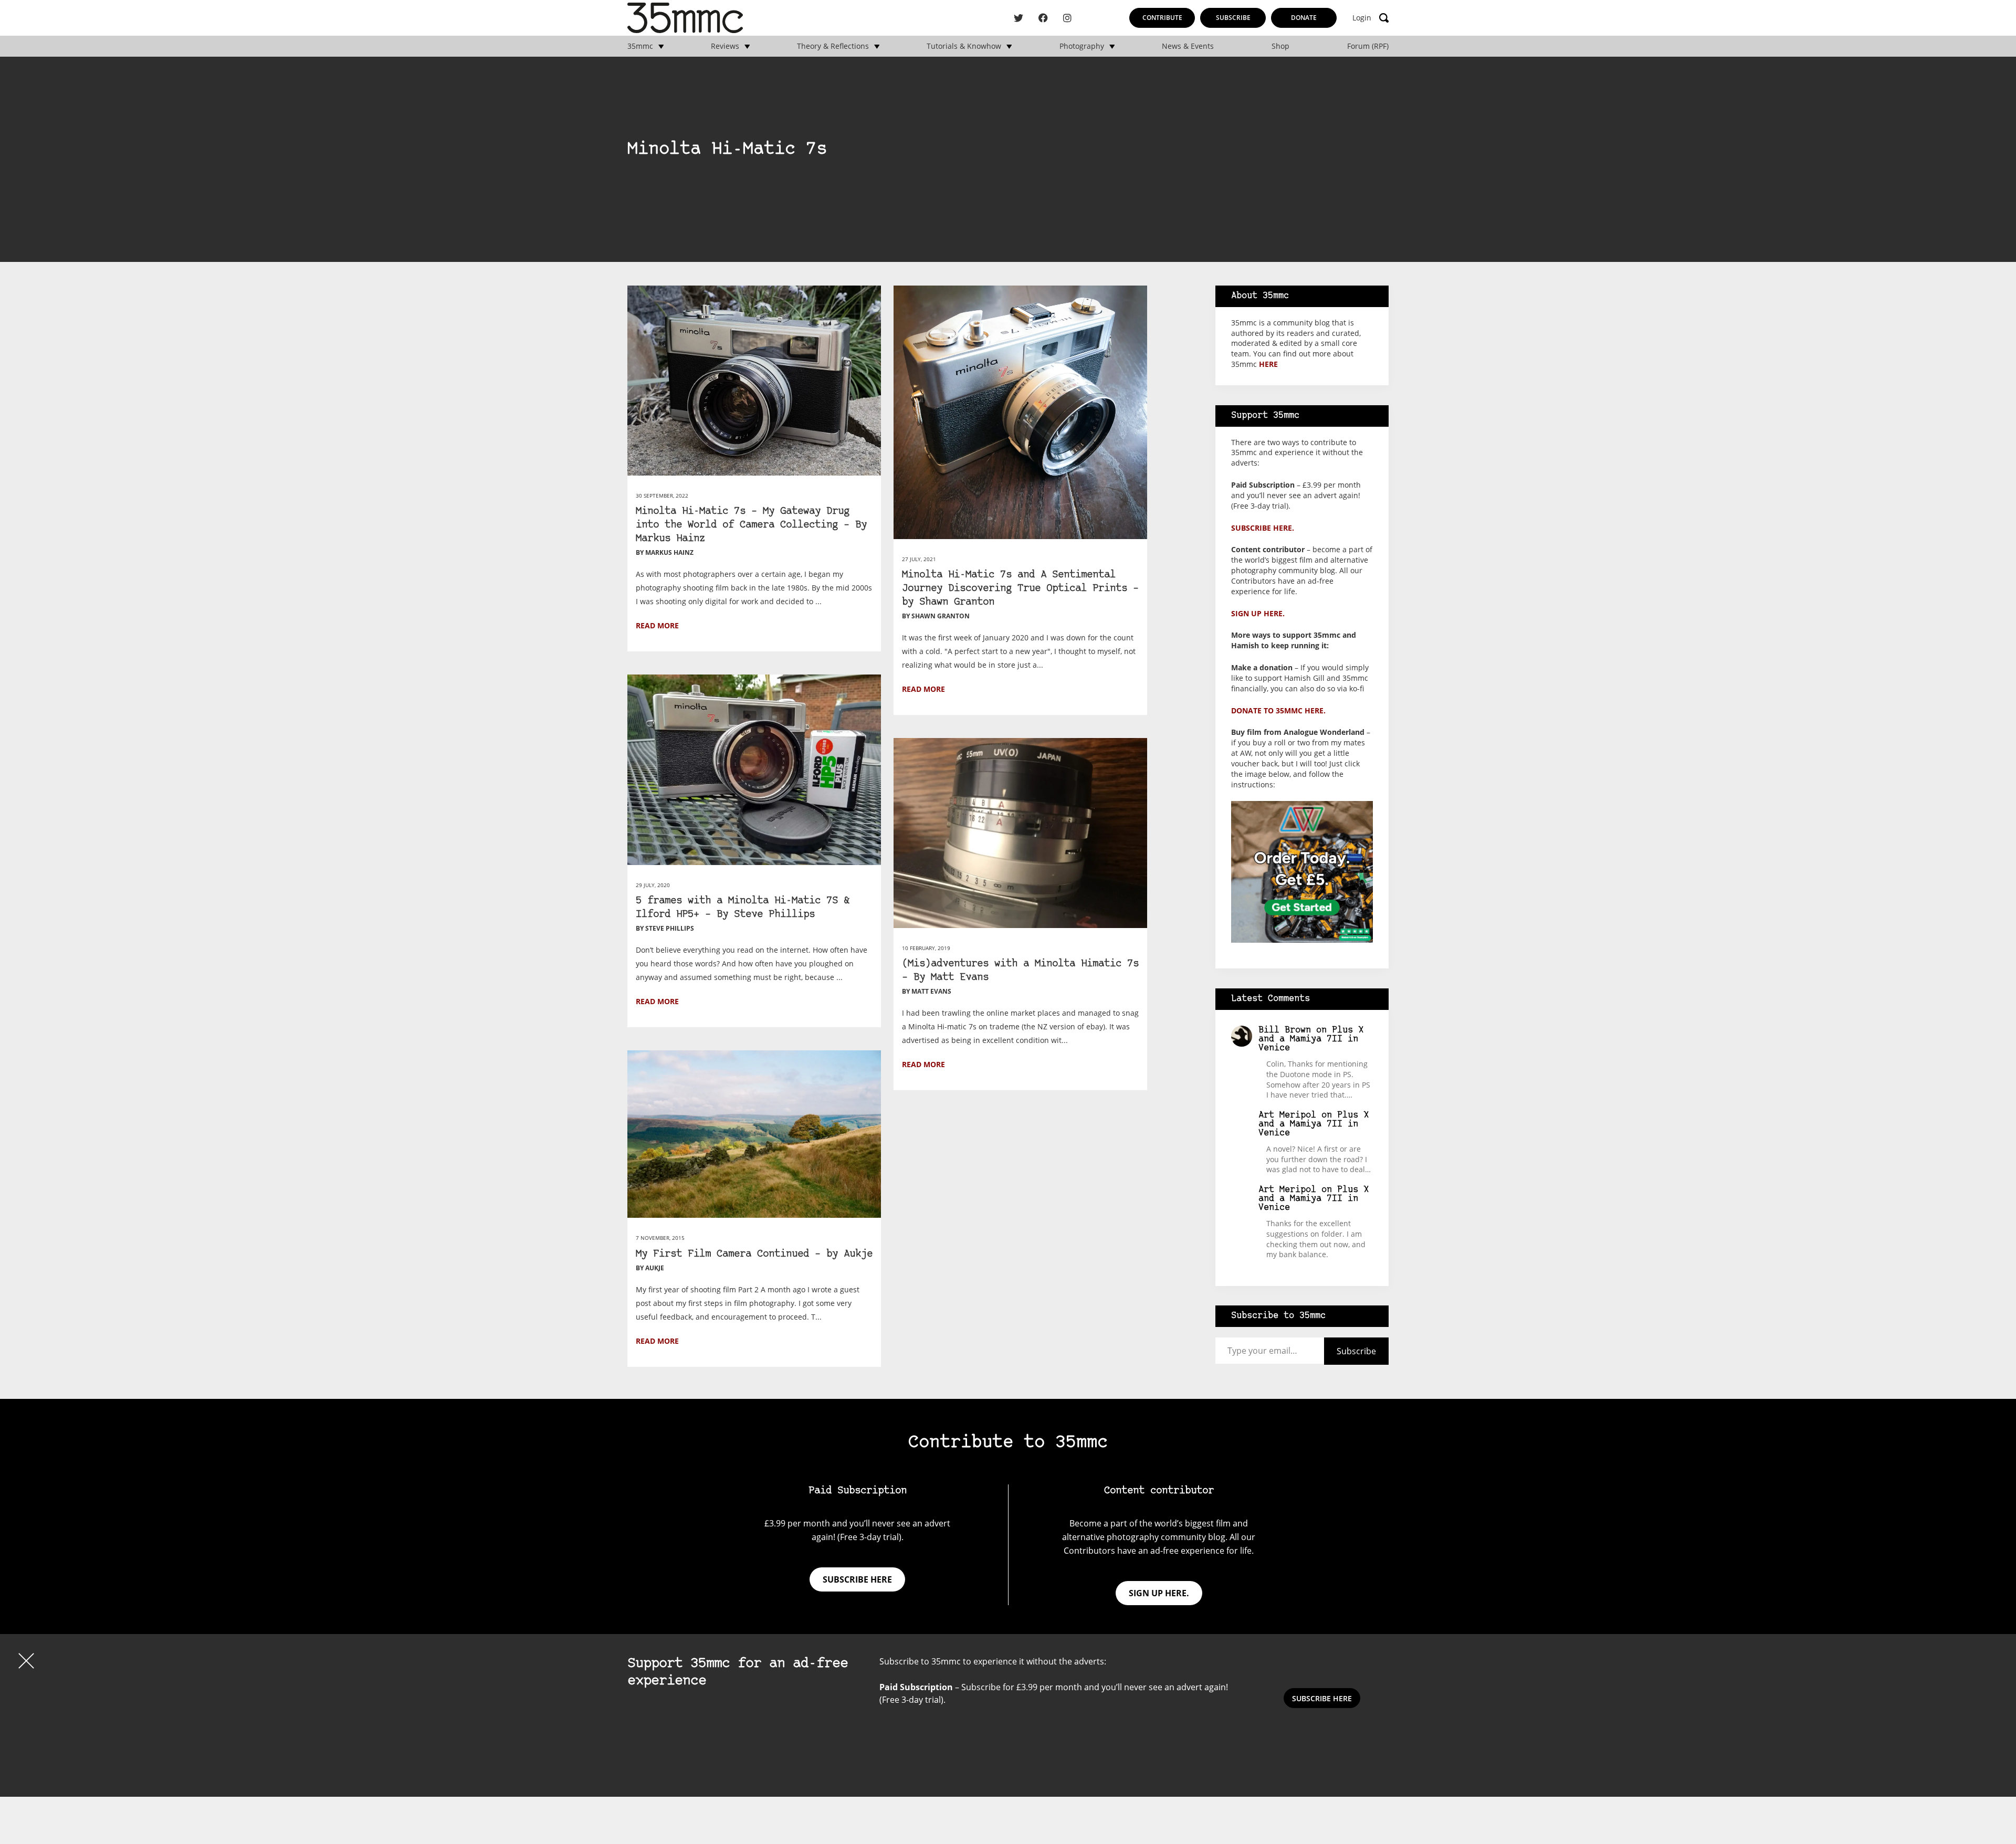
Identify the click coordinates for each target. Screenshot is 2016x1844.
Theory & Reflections (833, 46)
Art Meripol (1287, 1115)
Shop (1280, 46)
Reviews (725, 46)
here (1268, 364)
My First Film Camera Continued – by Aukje (754, 1254)
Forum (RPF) (1368, 46)
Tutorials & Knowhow (964, 46)
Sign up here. (1258, 613)
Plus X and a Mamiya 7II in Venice (1311, 1039)
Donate (1304, 18)
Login (1362, 18)
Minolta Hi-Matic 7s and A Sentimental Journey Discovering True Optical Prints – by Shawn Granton (1020, 589)
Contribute (1162, 18)
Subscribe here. (1263, 528)
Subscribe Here (1322, 1698)
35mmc (640, 46)
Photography (1082, 46)
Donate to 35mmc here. (1278, 710)
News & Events (1188, 46)
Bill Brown (1285, 1030)
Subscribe (1233, 18)
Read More (657, 625)
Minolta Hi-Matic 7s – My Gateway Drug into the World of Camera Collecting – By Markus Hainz (751, 525)
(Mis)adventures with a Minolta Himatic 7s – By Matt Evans (1020, 971)
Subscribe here (857, 1579)
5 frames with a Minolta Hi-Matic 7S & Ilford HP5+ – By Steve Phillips (743, 908)
